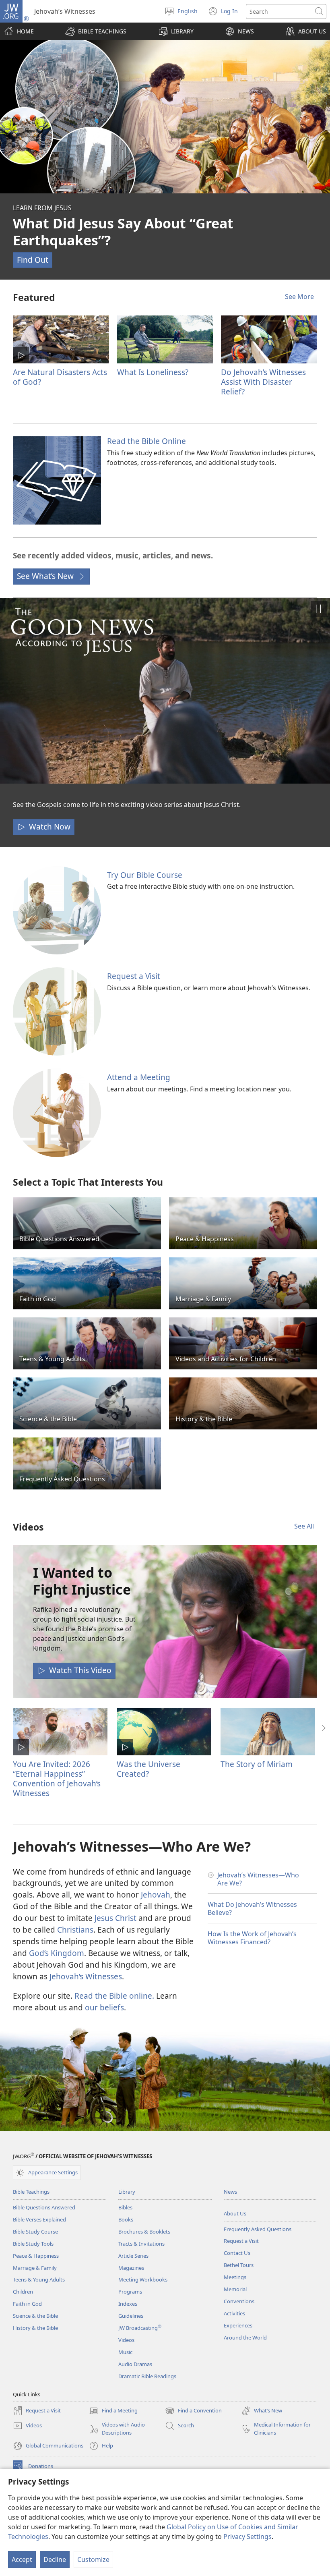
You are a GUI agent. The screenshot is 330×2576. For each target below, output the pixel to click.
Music (125, 2352)
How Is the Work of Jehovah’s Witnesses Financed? (252, 1938)
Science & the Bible (35, 2316)
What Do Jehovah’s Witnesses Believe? (252, 1908)
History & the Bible (35, 2328)
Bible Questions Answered (44, 2207)
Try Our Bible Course (145, 875)
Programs (130, 2292)
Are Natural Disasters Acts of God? (60, 377)
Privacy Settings (248, 2537)
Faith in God (27, 2304)
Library (127, 2192)
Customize (93, 2559)
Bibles (125, 2207)
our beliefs (104, 2007)
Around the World (245, 2337)
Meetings (235, 2277)
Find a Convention (193, 2411)
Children (23, 2292)
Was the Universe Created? (148, 1769)
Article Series (133, 2256)
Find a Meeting (113, 2411)
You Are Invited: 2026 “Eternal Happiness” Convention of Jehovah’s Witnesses (57, 1779)
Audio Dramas (135, 2364)
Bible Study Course (35, 2232)
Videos (126, 2340)
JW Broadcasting (140, 2328)
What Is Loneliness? (153, 372)
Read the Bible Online (146, 441)
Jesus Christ (115, 1918)
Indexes (128, 2304)
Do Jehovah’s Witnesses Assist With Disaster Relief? (263, 382)
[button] (96, 31)
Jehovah (156, 1895)
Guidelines (131, 2316)
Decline (55, 2559)
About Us (235, 2213)
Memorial (235, 2289)
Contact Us (237, 2253)
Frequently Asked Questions (258, 2229)
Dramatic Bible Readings (147, 2376)
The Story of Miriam (257, 1764)
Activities (234, 2313)
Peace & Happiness (36, 2256)
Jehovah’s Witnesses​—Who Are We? (258, 1879)
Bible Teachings (31, 2192)
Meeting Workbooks (143, 2279)
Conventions (239, 2301)
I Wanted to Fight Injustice (82, 1581)
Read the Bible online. (114, 1996)
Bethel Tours (239, 2265)
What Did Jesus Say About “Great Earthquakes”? (123, 232)
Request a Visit (134, 976)
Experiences (238, 2325)
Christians (75, 1930)
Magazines (131, 2268)
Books (126, 2219)
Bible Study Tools (33, 2244)
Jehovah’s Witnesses (86, 1976)
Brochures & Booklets (144, 2232)
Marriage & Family (35, 2268)
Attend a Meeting (139, 1077)
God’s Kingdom (57, 1953)
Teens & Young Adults (39, 2279)
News (230, 2192)
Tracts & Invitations (141, 2244)
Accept (22, 2559)
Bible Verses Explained (39, 2219)
